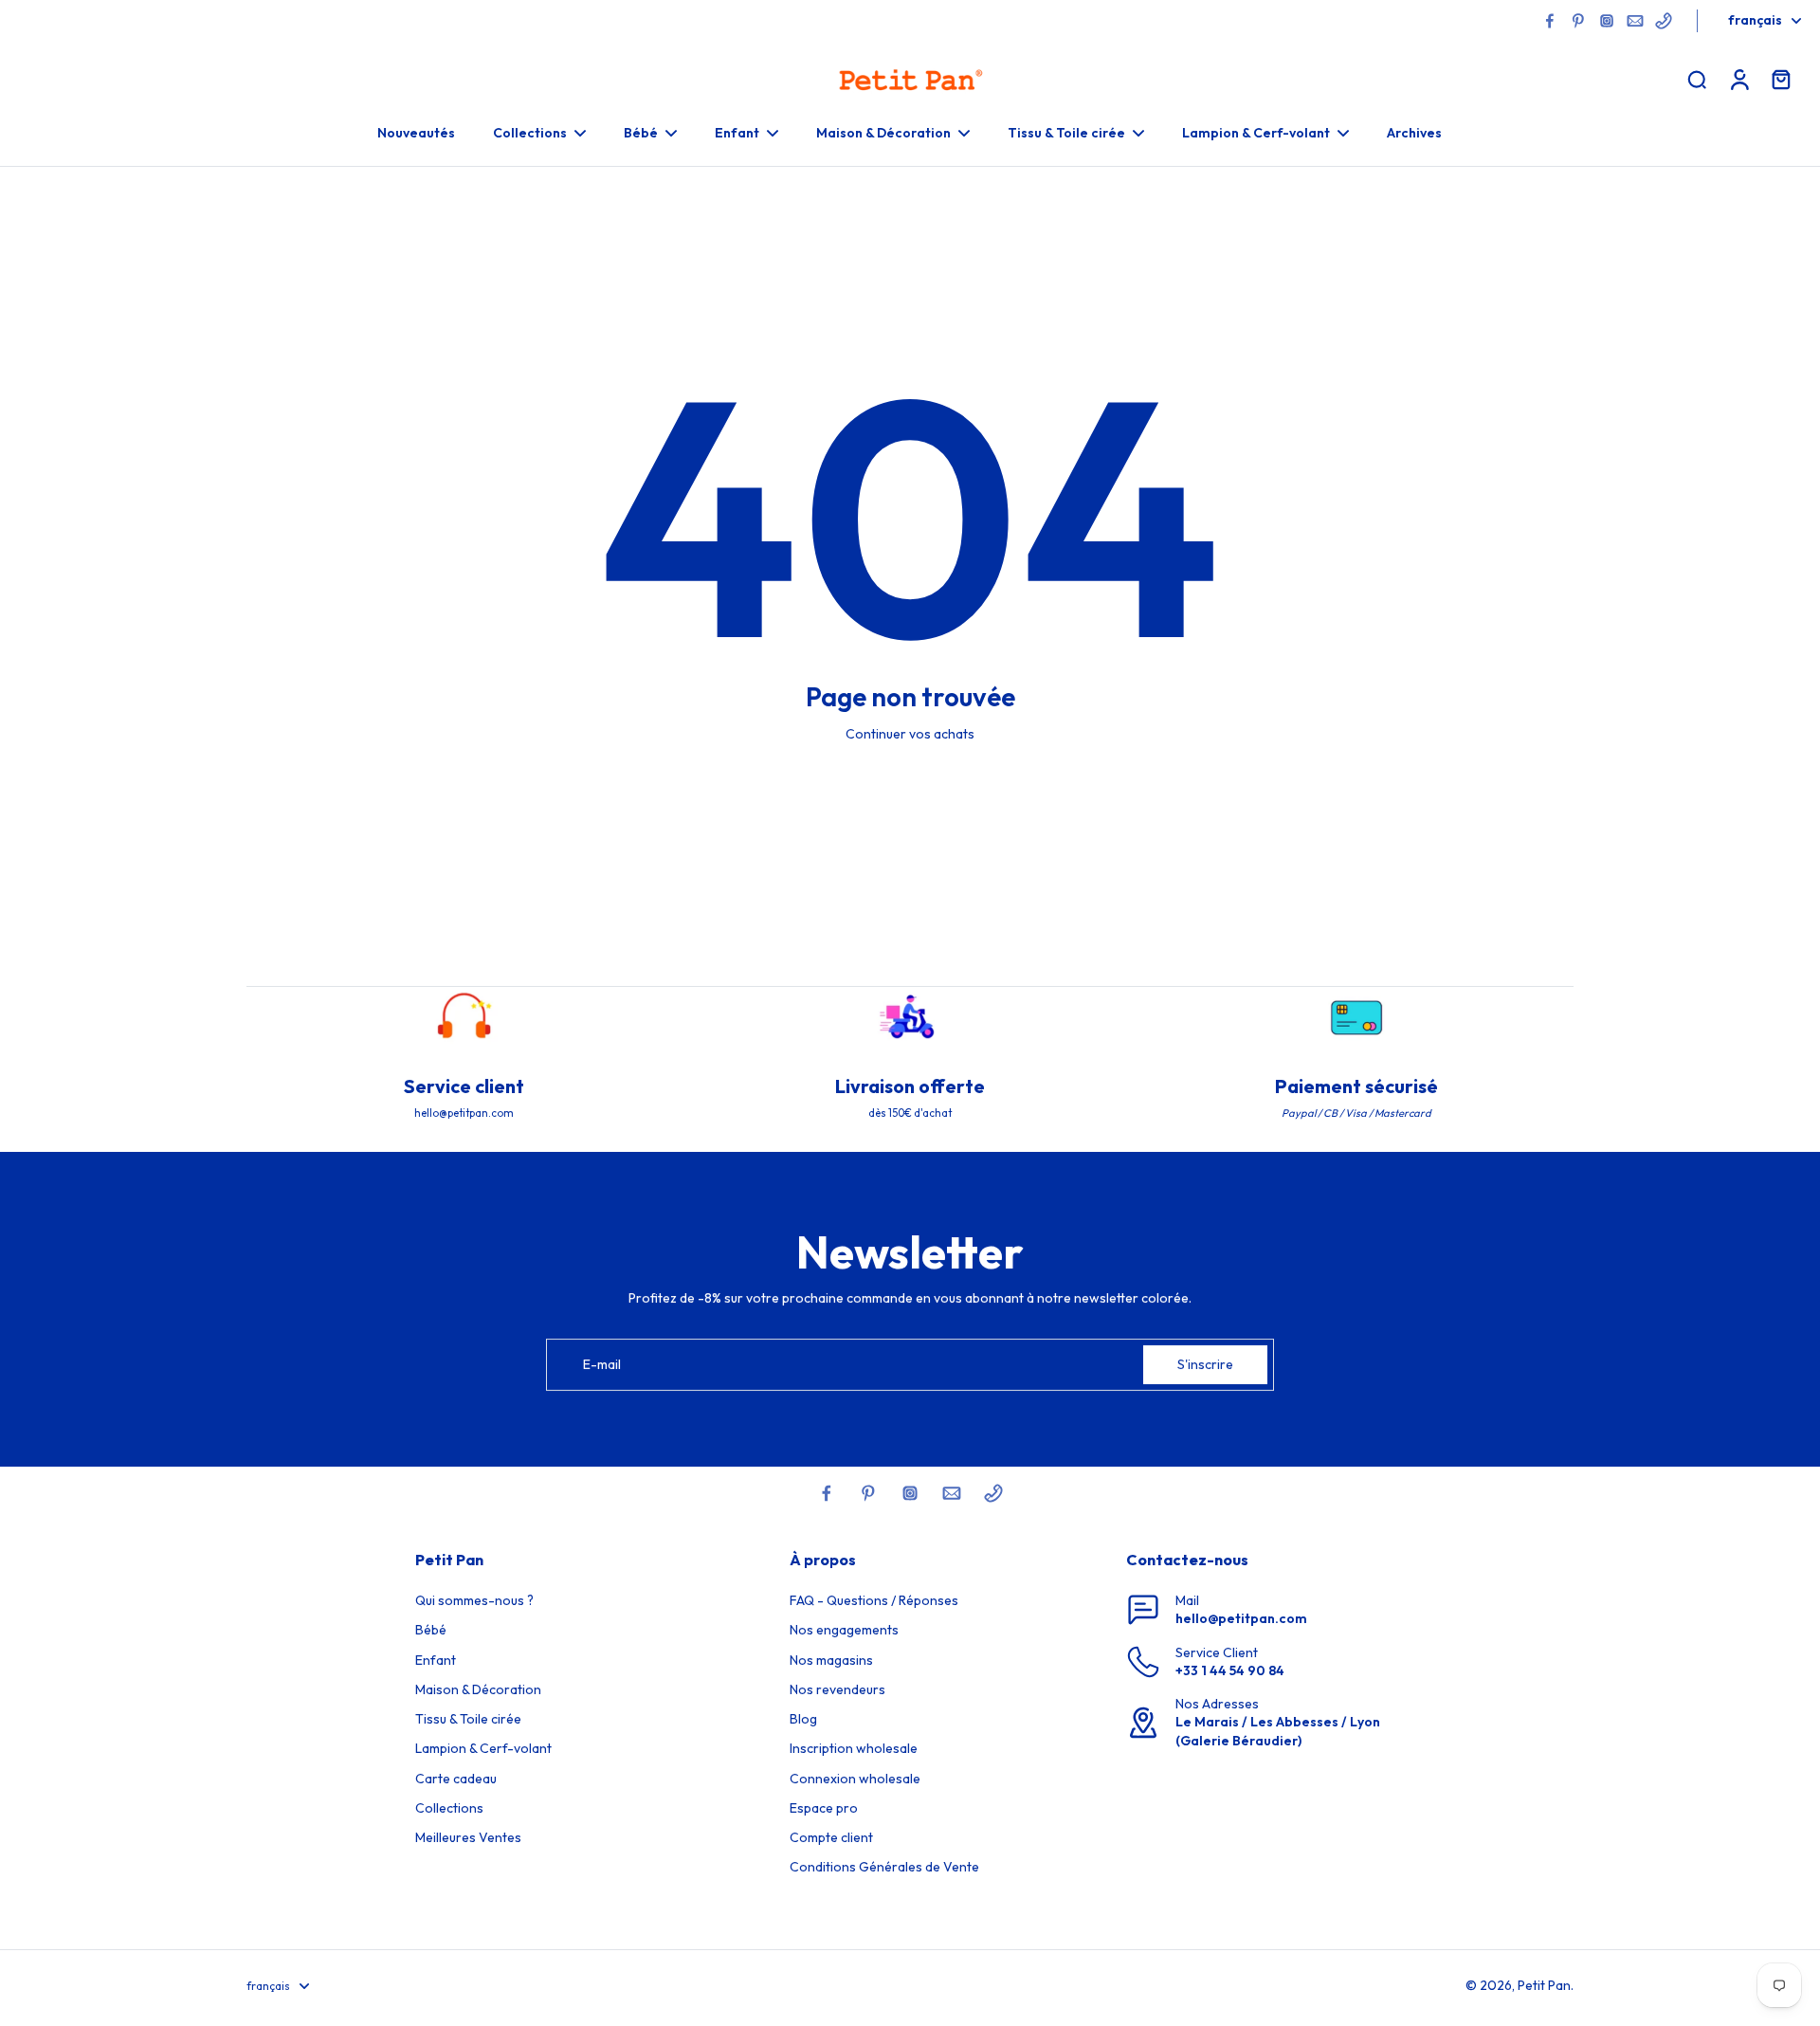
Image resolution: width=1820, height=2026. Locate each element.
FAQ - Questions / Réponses (874, 1600)
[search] (1697, 79)
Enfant (436, 1660)
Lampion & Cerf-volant (483, 1748)
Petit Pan (1544, 1985)
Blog (803, 1719)
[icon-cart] (1780, 79)
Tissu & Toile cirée (468, 1719)
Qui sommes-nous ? (474, 1600)
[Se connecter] (1738, 79)
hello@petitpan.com (1241, 1618)
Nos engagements (844, 1630)
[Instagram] (1607, 21)
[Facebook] (1550, 21)
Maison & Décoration (478, 1689)
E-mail (602, 1364)
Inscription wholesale (854, 1748)
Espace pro (824, 1808)
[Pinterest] (1578, 21)
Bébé (431, 1630)
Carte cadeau (456, 1779)
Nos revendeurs (837, 1689)
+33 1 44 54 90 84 (1230, 1670)
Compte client (831, 1837)
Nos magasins (831, 1660)
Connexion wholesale (855, 1779)
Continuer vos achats (910, 734)
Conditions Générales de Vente (884, 1867)
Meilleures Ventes (468, 1837)
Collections (449, 1808)
